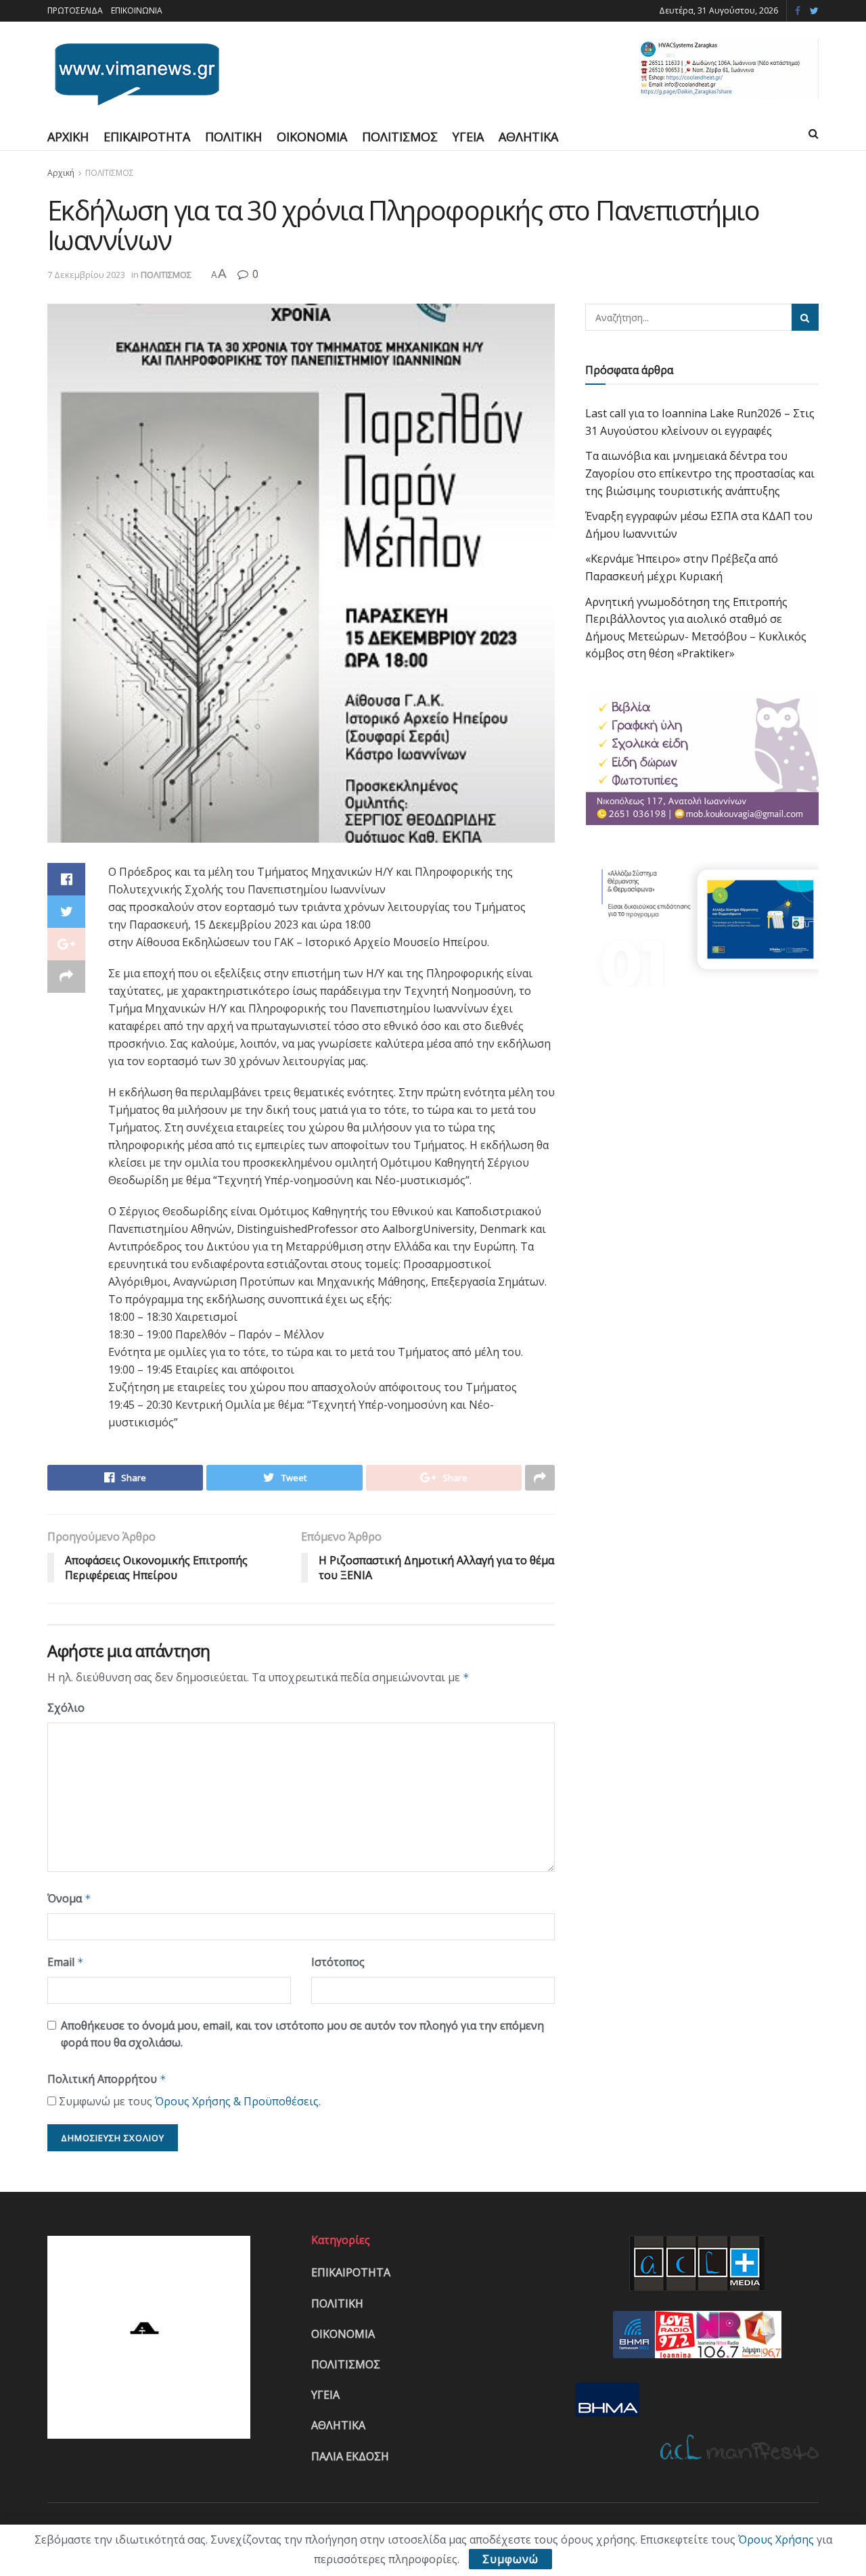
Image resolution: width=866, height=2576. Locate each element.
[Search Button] (805, 317)
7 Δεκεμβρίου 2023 (86, 275)
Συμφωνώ (510, 2559)
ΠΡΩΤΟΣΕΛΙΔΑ (75, 10)
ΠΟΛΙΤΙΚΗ (233, 137)
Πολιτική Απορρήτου (107, 2079)
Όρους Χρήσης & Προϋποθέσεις (237, 2101)
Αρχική (61, 173)
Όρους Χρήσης (776, 2539)
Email (66, 1962)
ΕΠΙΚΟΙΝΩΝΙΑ (137, 10)
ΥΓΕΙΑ (468, 137)
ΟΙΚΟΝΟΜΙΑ (312, 137)
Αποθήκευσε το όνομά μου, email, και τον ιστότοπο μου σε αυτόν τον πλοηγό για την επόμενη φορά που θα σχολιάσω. (302, 2034)
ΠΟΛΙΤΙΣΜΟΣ (400, 137)
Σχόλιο (66, 1708)
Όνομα (69, 1898)
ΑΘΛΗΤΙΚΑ (528, 137)
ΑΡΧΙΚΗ (68, 137)
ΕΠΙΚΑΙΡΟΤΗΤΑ (147, 137)
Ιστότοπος (338, 1962)
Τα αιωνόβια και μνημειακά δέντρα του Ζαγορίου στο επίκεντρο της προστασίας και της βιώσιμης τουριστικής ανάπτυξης (700, 473)
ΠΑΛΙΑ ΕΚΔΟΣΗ (350, 2456)
